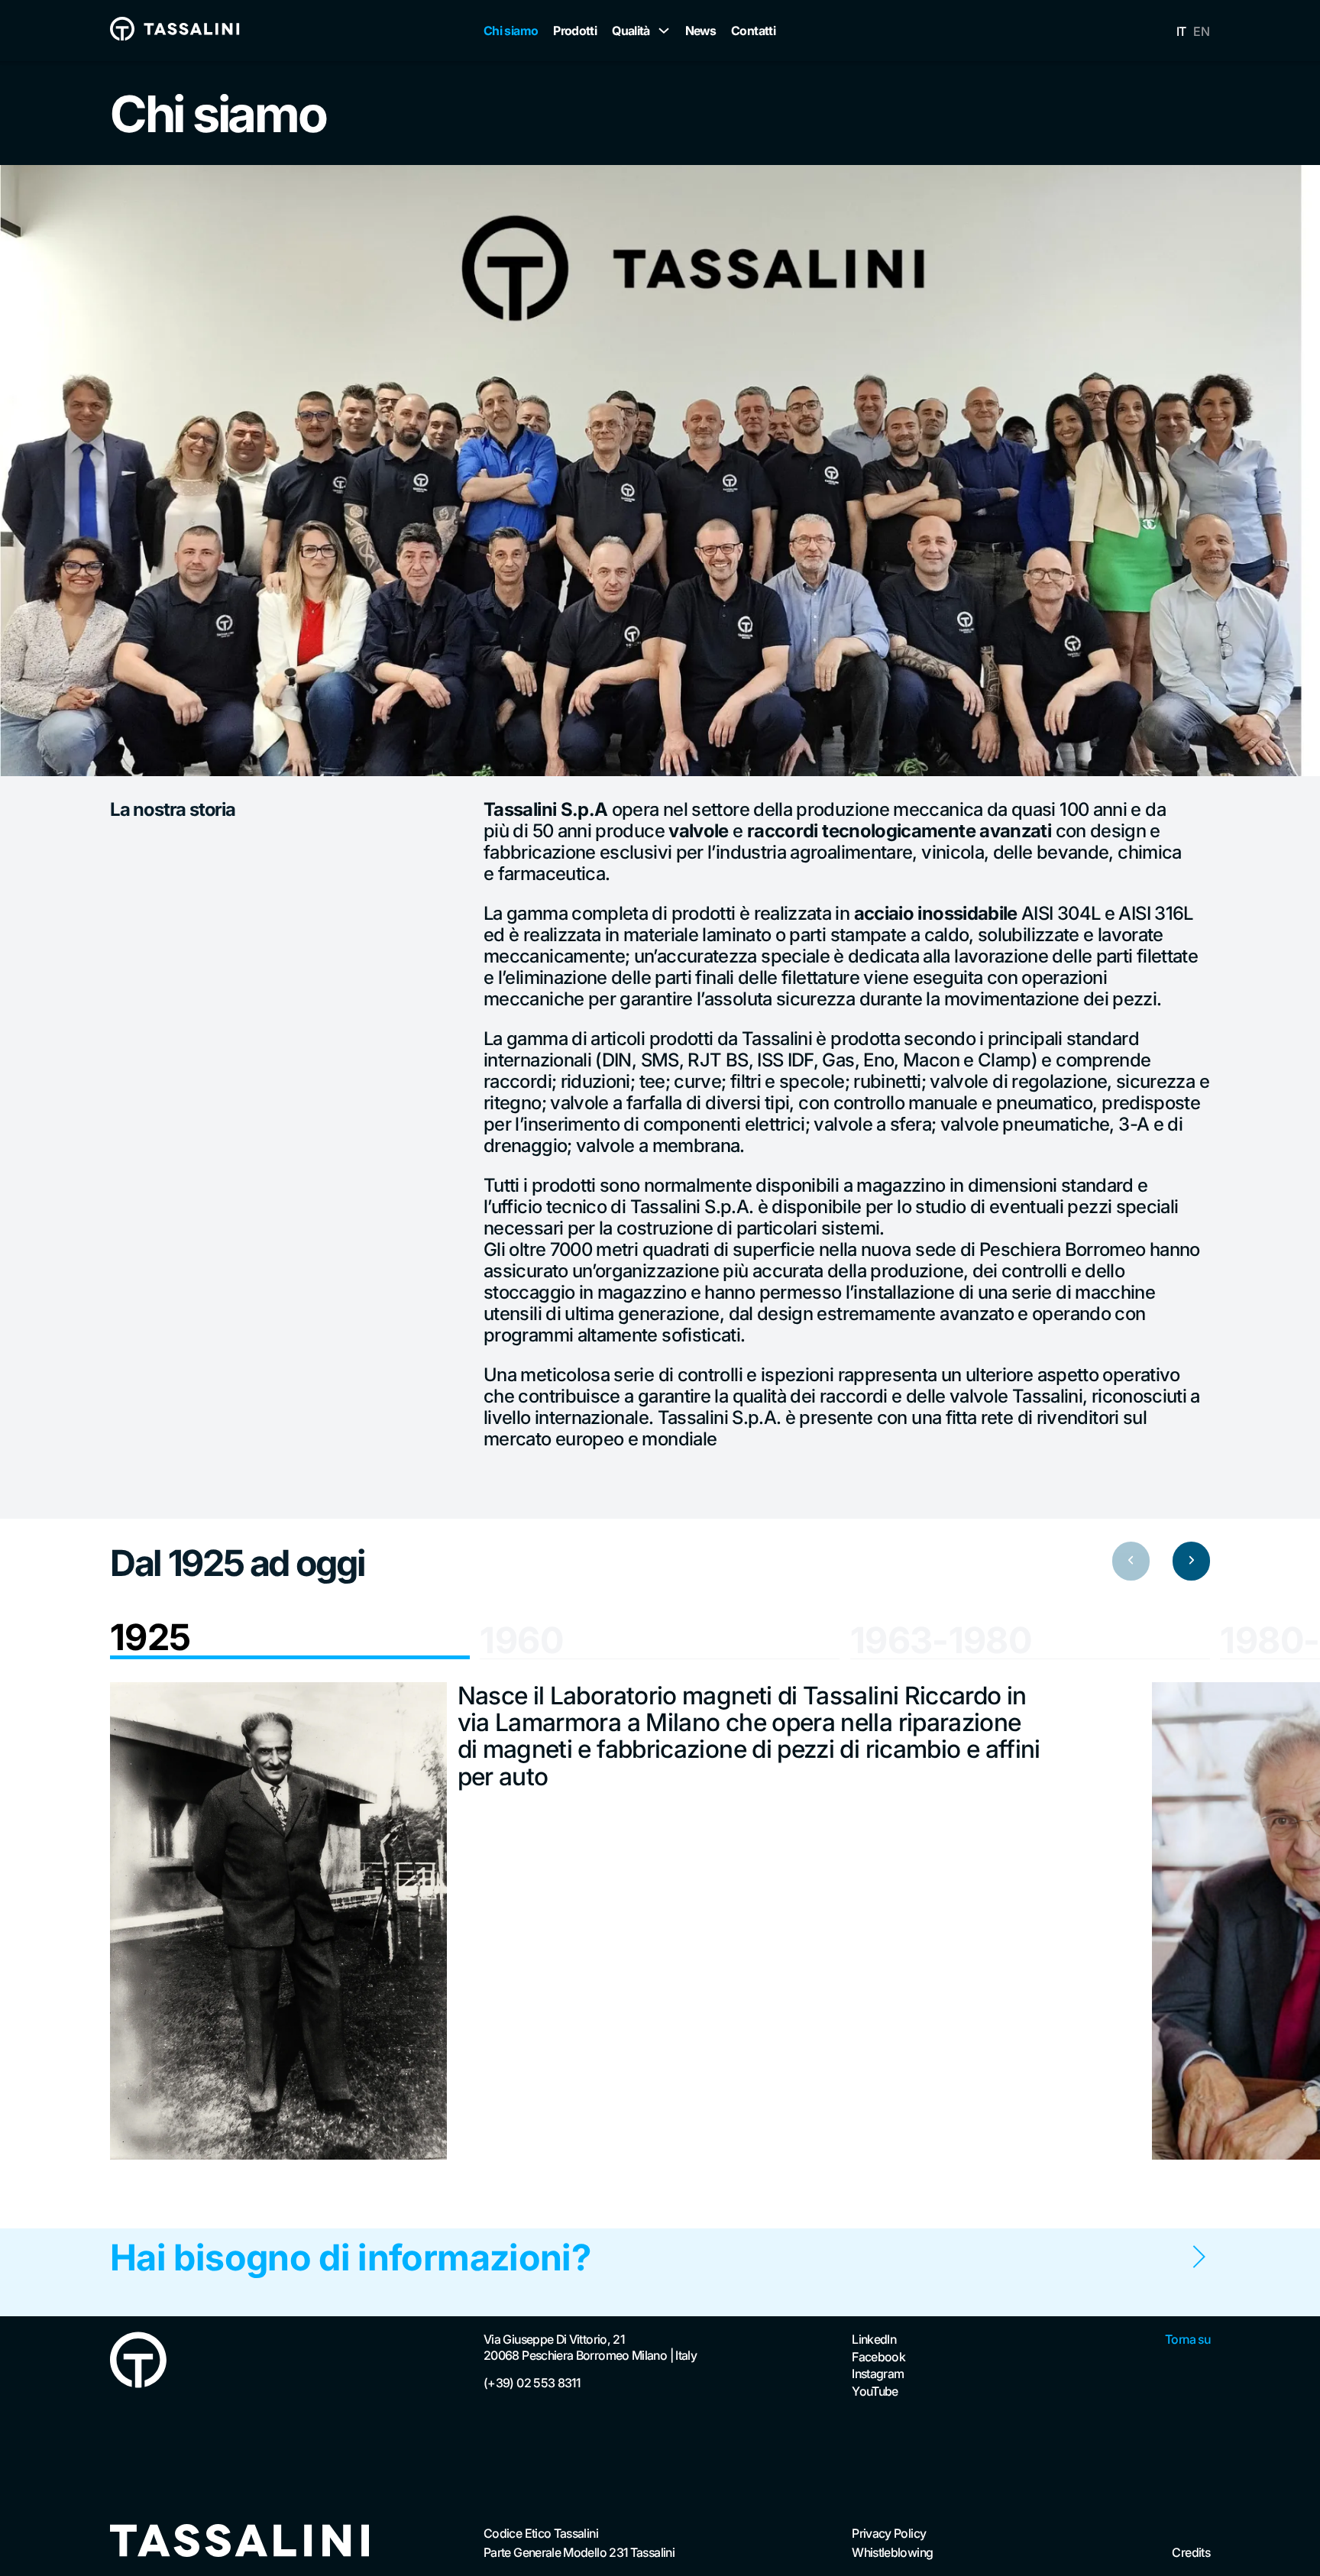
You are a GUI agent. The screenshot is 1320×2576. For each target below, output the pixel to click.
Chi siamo (511, 31)
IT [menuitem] (1181, 31)
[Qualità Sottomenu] (664, 31)
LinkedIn (874, 2339)
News (700, 31)
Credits (1191, 2552)
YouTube (875, 2391)
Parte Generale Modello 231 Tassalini (579, 2552)
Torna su (1187, 2339)
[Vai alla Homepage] (138, 2362)
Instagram (878, 2374)
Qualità (631, 31)
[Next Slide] (1191, 1561)
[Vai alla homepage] (240, 2542)
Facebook (878, 2357)
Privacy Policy (889, 2533)
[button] (290, 1639)
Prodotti (575, 31)
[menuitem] (1181, 31)
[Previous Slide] (1131, 1561)
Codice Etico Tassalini (541, 2533)
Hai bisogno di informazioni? (350, 2257)
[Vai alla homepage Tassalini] (175, 31)
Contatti (753, 31)
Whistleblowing (892, 2552)
